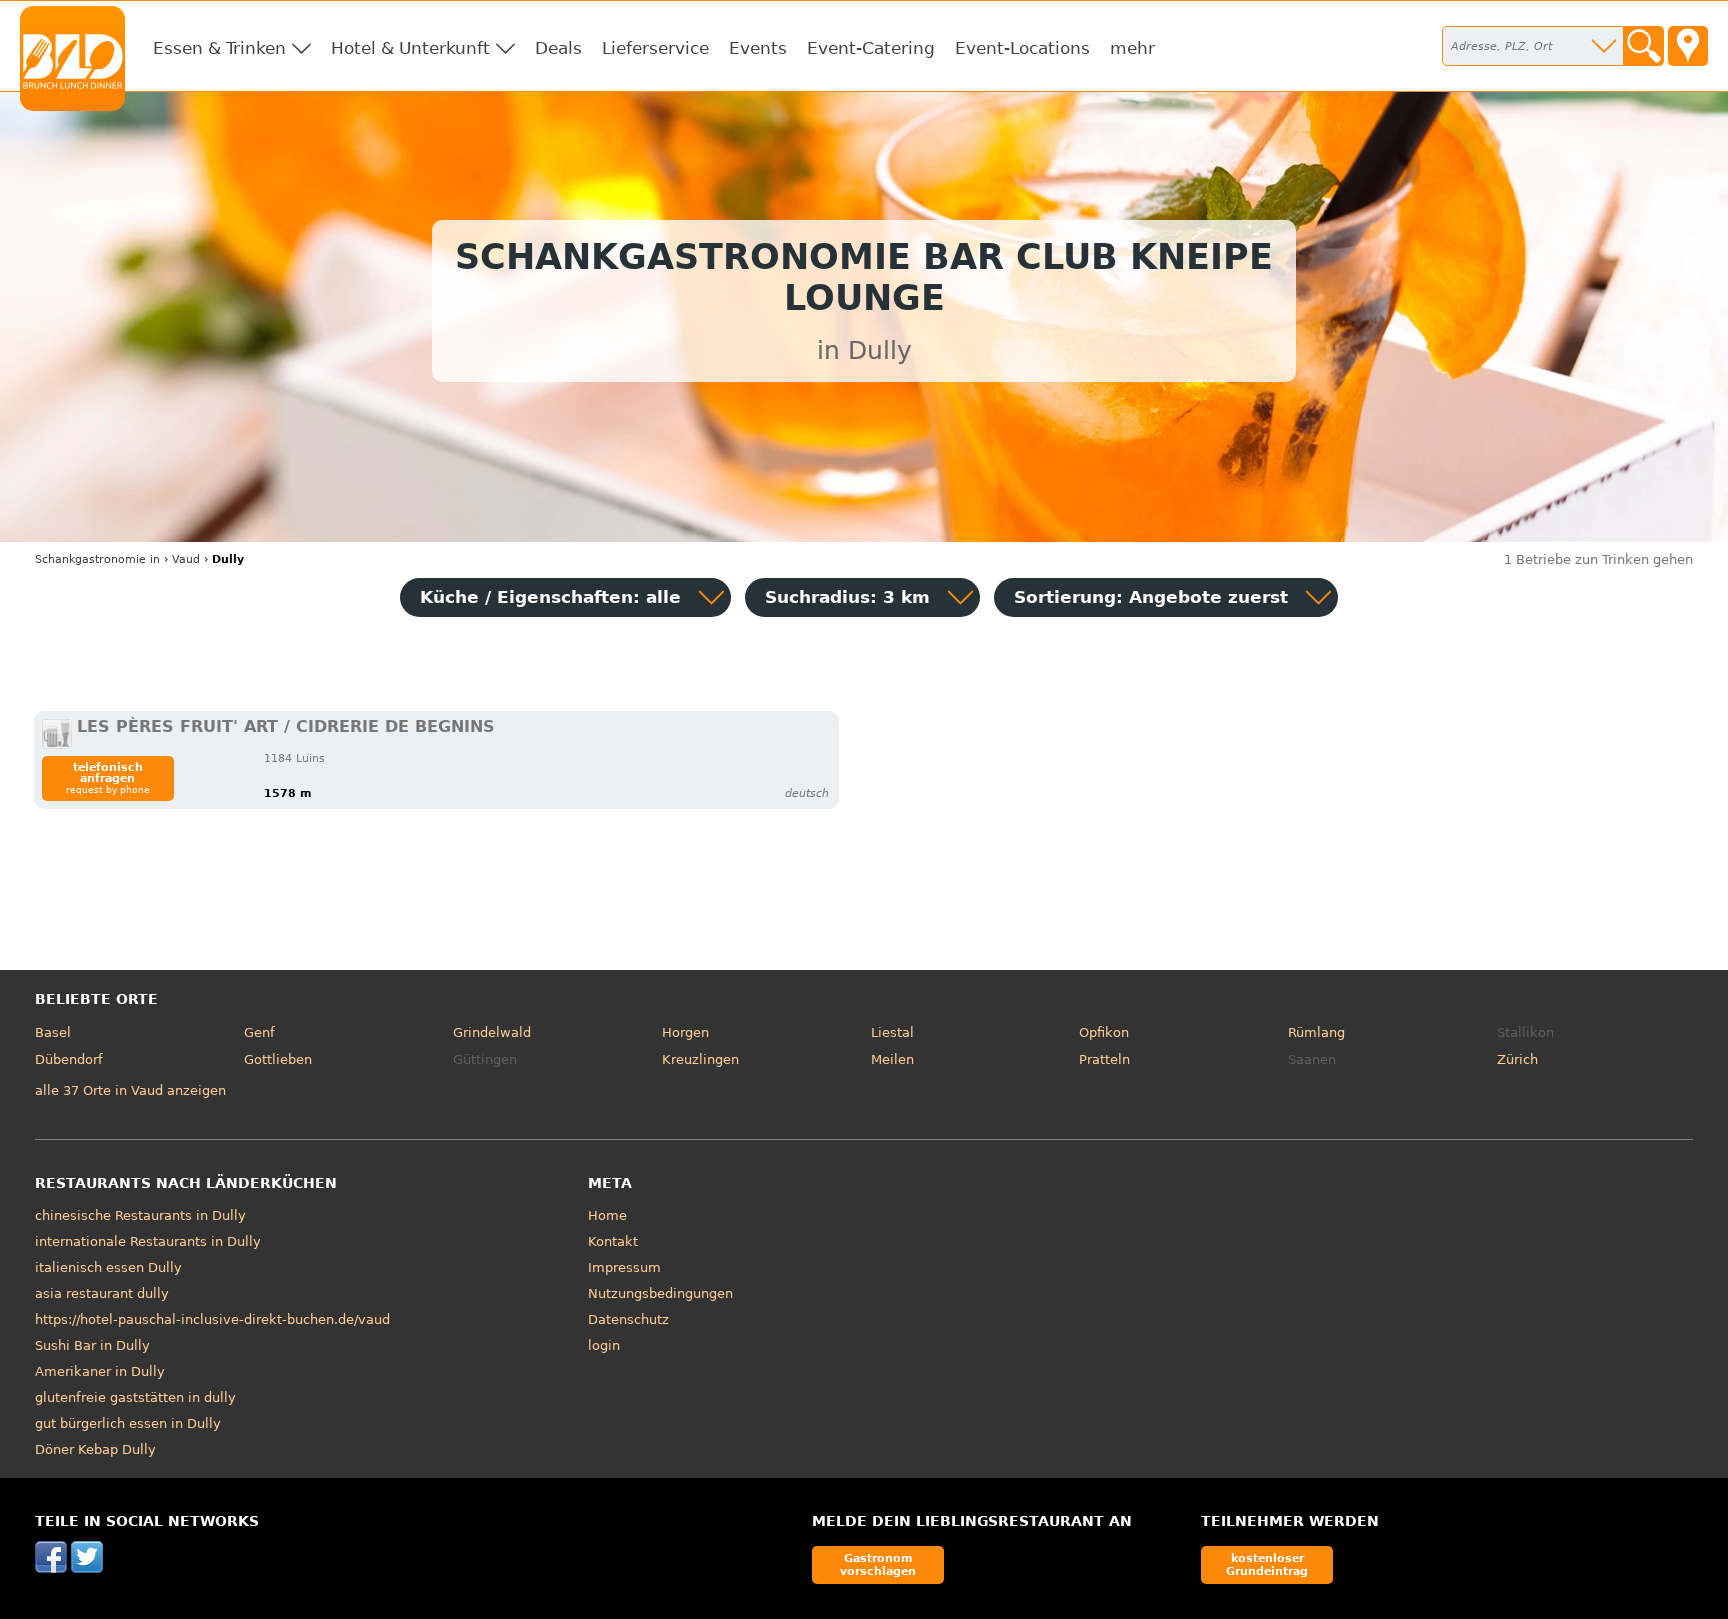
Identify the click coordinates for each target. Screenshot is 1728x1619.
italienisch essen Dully (108, 1267)
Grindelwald (492, 1032)
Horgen (685, 1032)
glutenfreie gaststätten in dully (135, 1397)
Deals (558, 48)
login (604, 1345)
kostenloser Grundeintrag (1267, 1564)
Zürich (1517, 1059)
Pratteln (1104, 1059)
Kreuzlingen (700, 1059)
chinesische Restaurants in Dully (140, 1215)
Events (758, 48)
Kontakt (613, 1241)
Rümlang (1316, 1032)
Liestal (892, 1032)
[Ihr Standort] (1688, 46)
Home (607, 1215)
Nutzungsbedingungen (660, 1293)
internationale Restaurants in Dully (148, 1241)
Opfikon (1104, 1032)
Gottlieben (278, 1059)
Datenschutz (628, 1319)
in (97, 559)
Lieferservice (655, 48)
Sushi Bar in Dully (92, 1345)
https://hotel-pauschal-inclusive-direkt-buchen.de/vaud (212, 1319)
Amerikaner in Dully (100, 1371)
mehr (1132, 48)
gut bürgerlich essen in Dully (128, 1423)
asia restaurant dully (102, 1293)
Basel (53, 1032)
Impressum (624, 1267)
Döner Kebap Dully (95, 1449)
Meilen (892, 1059)
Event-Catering (871, 48)
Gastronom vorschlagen (878, 1564)
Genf (259, 1032)
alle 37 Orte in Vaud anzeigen (130, 1090)
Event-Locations (1022, 48)
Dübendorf (69, 1059)
